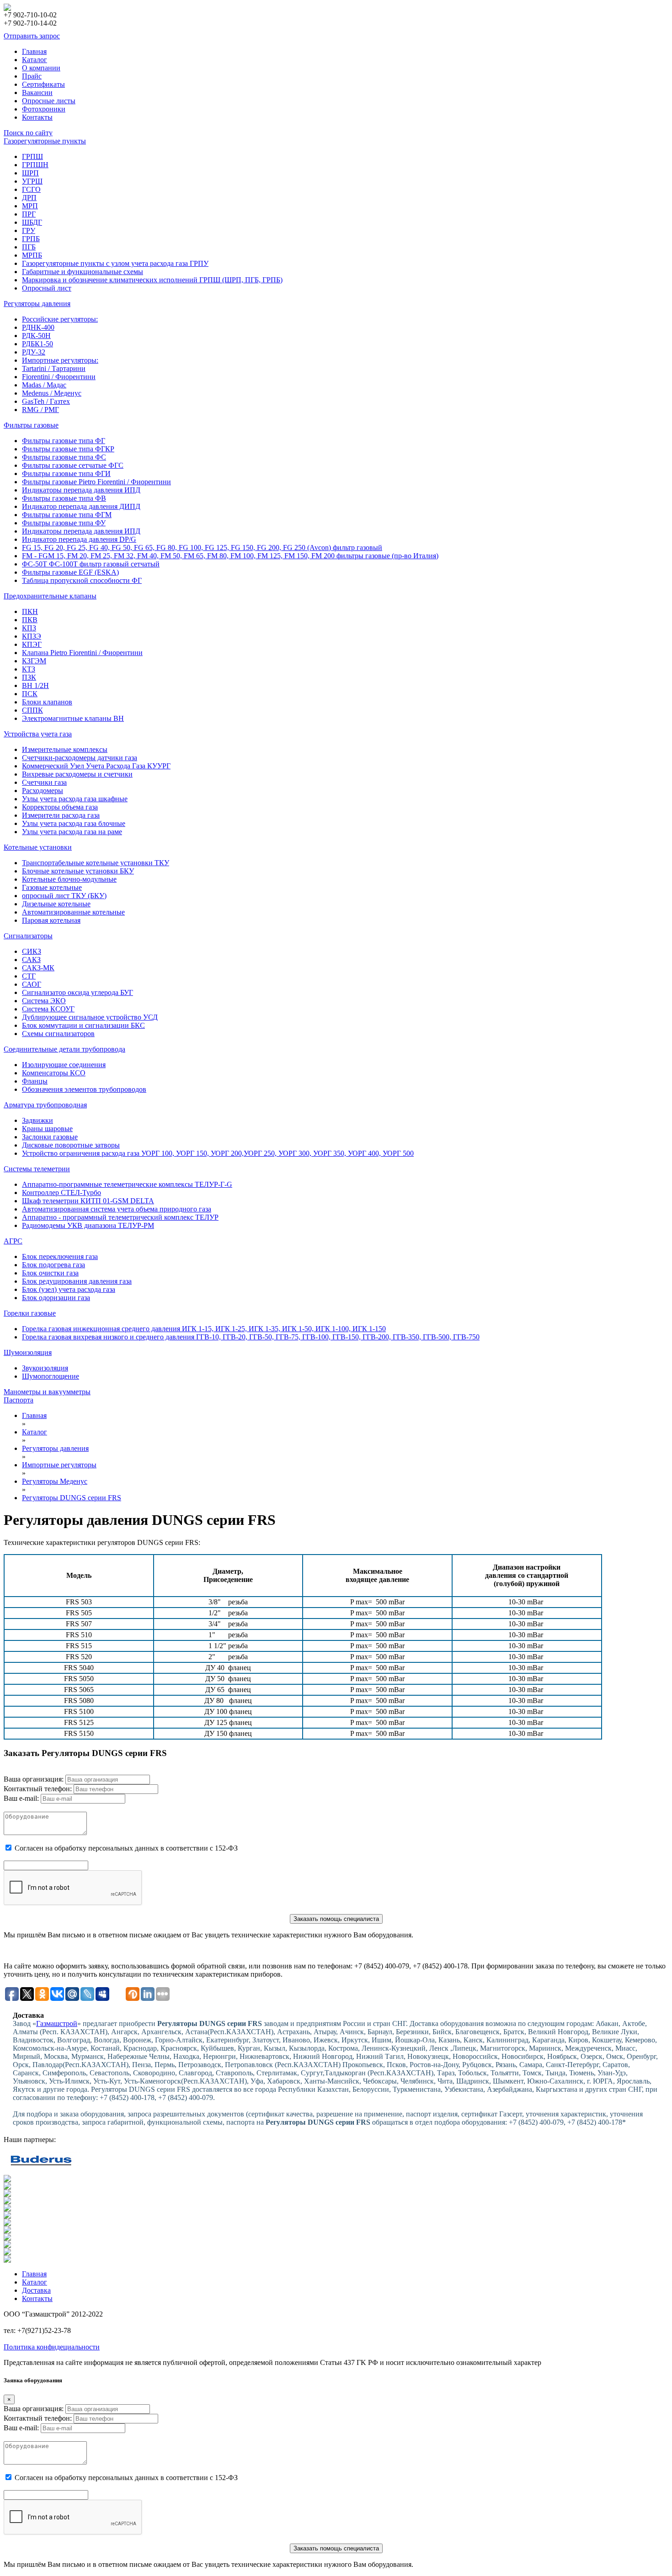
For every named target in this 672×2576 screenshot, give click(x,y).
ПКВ (30, 620)
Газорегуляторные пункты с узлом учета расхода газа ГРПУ (115, 263)
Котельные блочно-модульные (69, 879)
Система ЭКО (44, 1001)
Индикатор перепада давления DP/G (79, 539)
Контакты (37, 117)
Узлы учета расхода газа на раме (72, 832)
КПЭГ (32, 644)
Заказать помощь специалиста (336, 1919)
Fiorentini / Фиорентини (59, 377)
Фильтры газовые (31, 425)
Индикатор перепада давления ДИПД (81, 506)
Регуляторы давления (37, 304)
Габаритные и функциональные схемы (83, 272)
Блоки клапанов (47, 702)
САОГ (32, 984)
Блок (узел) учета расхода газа (69, 1289)
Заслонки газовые (50, 1137)
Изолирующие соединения (64, 1065)
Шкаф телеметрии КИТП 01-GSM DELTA (88, 1201)
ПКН (30, 611)
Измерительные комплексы (65, 749)
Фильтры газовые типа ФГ (64, 441)
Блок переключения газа (60, 1256)
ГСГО (31, 189)
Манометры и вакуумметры (47, 1392)
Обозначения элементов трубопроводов (84, 1089)
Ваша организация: (34, 1779)
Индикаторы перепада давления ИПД (81, 490)
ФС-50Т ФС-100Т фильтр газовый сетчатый (91, 564)
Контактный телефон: (38, 1789)
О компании (41, 68)
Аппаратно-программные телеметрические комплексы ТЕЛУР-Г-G (127, 1184)
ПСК (30, 694)
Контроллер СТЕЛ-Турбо (61, 1193)
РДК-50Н (36, 336)
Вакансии (37, 93)
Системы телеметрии (37, 1169)
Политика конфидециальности (52, 2347)
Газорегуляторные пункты (45, 141)
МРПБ (32, 255)
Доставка (36, 2290)
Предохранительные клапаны (50, 596)
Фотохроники (44, 109)
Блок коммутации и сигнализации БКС (83, 1025)
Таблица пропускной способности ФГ (82, 580)
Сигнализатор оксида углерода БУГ (77, 992)
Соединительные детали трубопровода (64, 1049)
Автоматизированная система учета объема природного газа (117, 1209)
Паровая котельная (51, 920)
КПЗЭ (32, 636)
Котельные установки (38, 847)
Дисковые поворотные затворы (71, 1145)
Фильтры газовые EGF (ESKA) (70, 572)
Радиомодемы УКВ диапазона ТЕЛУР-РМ (88, 1225)
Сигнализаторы (28, 936)
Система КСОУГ (48, 1009)
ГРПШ (32, 156)
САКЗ (31, 960)
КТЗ (29, 669)
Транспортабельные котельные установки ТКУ (96, 863)
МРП (30, 206)
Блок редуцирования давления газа (77, 1281)
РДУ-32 (34, 352)
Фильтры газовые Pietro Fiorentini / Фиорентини (96, 482)
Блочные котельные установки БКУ (78, 871)
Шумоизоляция (28, 1352)
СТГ (29, 976)
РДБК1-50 (37, 344)
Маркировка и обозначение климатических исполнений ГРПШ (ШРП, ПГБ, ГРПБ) (152, 280)
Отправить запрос (32, 36)
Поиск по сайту (28, 133)
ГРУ (29, 230)
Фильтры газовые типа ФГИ (66, 473)
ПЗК (29, 677)
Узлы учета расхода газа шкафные (75, 799)
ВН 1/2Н (35, 685)
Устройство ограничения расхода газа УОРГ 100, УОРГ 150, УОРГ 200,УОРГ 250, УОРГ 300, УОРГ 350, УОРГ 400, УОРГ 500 (218, 1153)
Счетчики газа (44, 782)
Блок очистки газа (50, 1273)
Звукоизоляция (45, 1368)
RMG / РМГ (40, 410)
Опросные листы (49, 101)
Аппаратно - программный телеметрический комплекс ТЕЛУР (120, 1217)
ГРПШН (35, 165)
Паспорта (19, 1400)
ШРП (30, 173)
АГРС (13, 1241)
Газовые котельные (52, 887)
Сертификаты (43, 84)
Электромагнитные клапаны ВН (73, 718)
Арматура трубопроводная (45, 1105)
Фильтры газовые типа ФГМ (67, 515)
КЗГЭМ (34, 661)
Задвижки (37, 1120)
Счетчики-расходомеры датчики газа (80, 758)
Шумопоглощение (51, 1376)
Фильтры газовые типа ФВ (64, 498)
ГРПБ (31, 239)
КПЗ (29, 628)
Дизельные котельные (56, 904)
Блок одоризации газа (56, 1298)
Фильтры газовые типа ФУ (64, 523)
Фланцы (35, 1081)
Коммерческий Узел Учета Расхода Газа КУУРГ (96, 766)
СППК (32, 710)
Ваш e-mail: (21, 1798)
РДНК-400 (38, 327)
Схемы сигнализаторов (58, 1034)
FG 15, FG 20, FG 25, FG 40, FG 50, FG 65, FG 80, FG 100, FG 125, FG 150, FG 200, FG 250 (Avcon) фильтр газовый (202, 547)
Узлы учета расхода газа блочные (74, 823)
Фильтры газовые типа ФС (64, 457)
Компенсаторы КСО (54, 1073)
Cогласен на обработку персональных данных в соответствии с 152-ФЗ (126, 1848)
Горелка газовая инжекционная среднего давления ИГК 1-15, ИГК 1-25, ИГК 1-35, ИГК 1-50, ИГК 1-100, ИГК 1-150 (204, 1329)
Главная (34, 51)
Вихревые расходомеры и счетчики (77, 774)
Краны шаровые (47, 1129)
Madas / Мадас (44, 385)
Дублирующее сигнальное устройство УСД (90, 1017)
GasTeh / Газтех (46, 401)
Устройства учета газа (38, 734)
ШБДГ (32, 222)
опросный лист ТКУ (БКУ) (64, 896)
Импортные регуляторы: (60, 360)
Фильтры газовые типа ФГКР (68, 449)
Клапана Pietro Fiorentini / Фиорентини (82, 653)
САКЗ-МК (38, 968)
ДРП (29, 198)
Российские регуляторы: (60, 319)
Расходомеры (43, 791)
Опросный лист (47, 288)
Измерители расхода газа (61, 815)
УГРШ (32, 181)
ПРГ (29, 214)
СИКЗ (32, 951)
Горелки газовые (30, 1313)
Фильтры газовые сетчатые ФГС (73, 465)
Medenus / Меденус (52, 393)
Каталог (35, 60)
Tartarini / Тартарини (54, 368)
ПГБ (29, 247)
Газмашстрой (57, 2023)
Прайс (32, 76)
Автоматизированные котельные (73, 912)
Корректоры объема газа (60, 807)
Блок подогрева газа (53, 1265)
